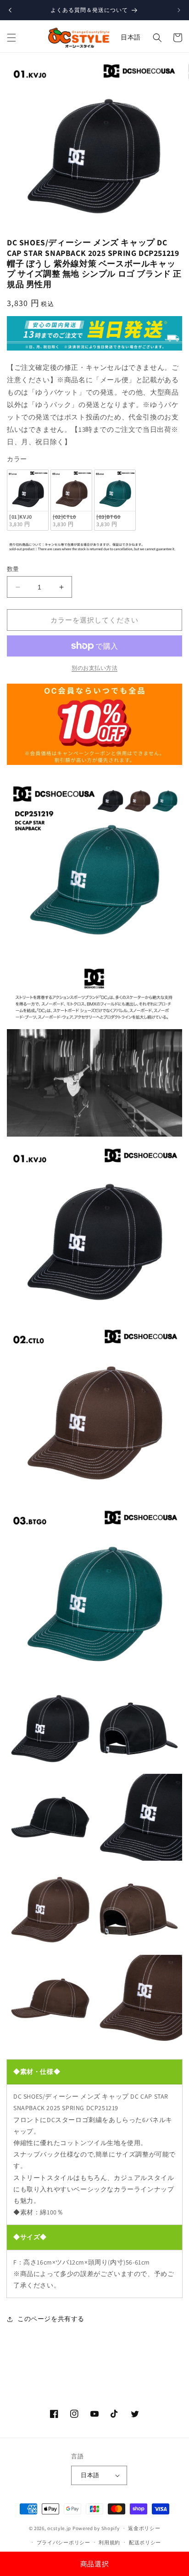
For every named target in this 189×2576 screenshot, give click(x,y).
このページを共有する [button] (51, 2319)
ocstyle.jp (59, 2528)
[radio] (28, 500)
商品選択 (94, 2564)
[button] (11, 38)
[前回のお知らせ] (10, 10)
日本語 (131, 37)
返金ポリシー (144, 2528)
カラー (17, 459)
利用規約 (109, 2542)
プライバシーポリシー (64, 2542)
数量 (13, 569)
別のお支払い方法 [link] (94, 668)
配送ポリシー (145, 2542)
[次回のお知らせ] (179, 10)
